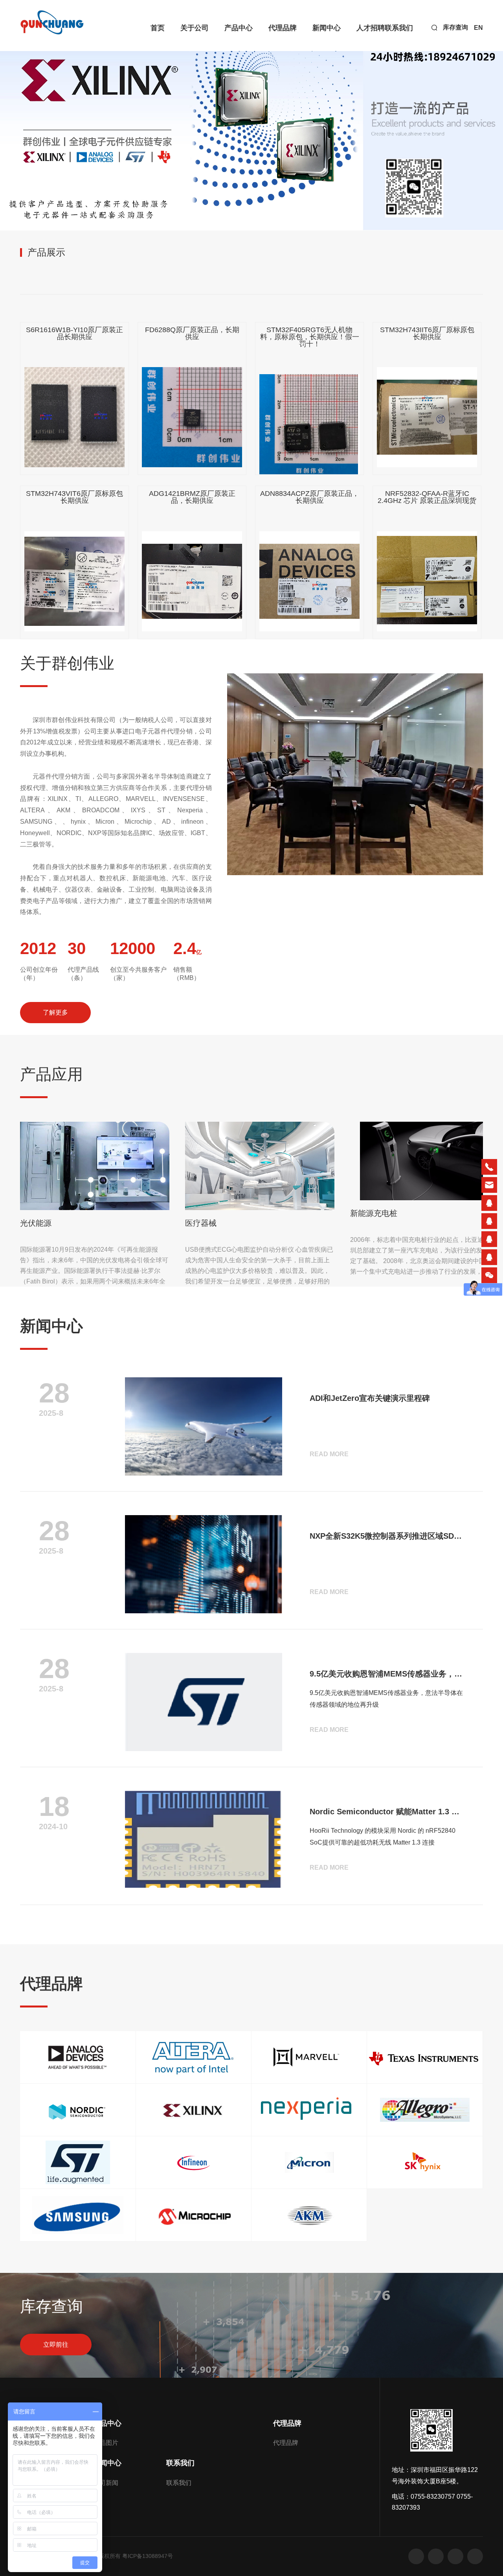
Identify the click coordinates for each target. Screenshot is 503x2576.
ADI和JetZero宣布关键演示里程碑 (370, 1398)
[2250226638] (489, 1257)
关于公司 (195, 28)
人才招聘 (371, 28)
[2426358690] (489, 1239)
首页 (158, 28)
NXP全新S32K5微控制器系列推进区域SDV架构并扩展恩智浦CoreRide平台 (387, 1536)
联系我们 (399, 28)
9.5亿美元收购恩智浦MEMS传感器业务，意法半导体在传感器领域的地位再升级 (387, 1674)
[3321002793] (489, 1203)
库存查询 (455, 27)
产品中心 (239, 28)
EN (478, 28)
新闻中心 (327, 28)
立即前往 (56, 2345)
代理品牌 (283, 28)
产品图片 (106, 2443)
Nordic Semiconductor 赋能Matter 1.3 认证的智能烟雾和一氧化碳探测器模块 (387, 1812)
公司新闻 (106, 2483)
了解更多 (55, 1012)
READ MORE (329, 1454)
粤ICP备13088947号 (148, 2556)
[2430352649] (489, 1221)
